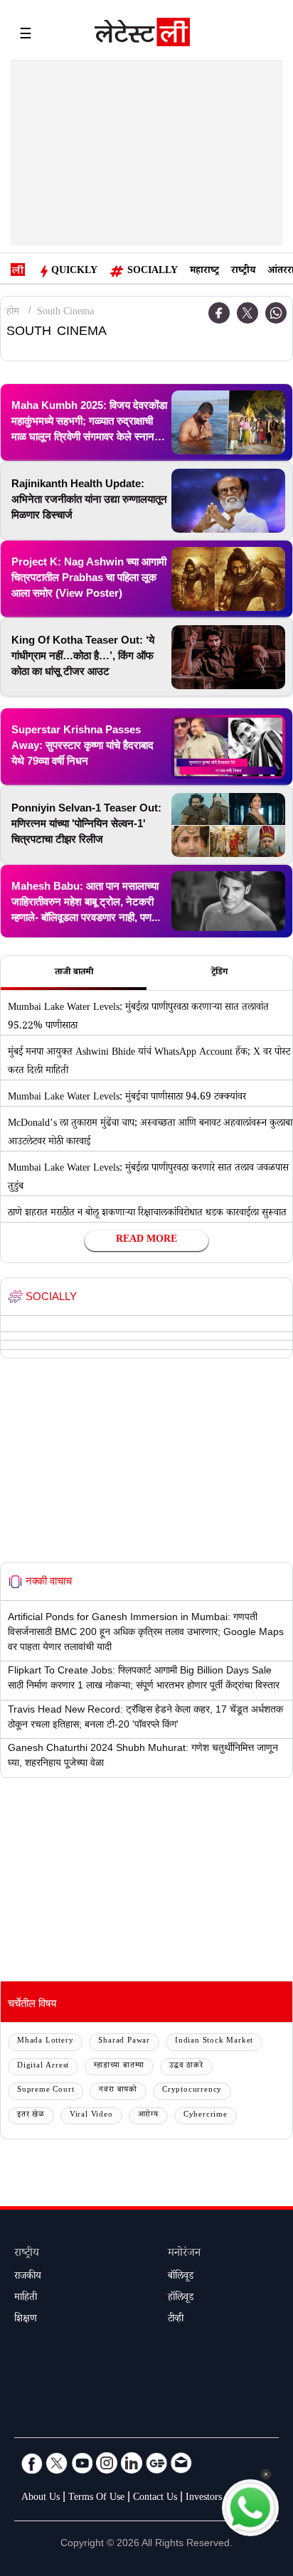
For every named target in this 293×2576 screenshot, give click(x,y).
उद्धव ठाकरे (186, 2066)
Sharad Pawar (124, 2042)
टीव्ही (176, 2320)
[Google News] (156, 2463)
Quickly (74, 272)
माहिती (26, 2299)
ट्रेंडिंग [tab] (219, 973)
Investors (204, 2498)
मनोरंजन (184, 2254)
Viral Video (91, 2115)
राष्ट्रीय (243, 272)
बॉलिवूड (181, 2277)
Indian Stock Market (214, 2042)
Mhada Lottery (45, 2042)
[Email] (181, 2463)
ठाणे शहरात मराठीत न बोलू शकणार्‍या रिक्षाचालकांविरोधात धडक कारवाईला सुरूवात (147, 1214)
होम (13, 313)
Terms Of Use (96, 2498)
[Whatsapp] (276, 313)
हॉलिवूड (181, 2299)
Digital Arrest (43, 2066)
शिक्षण (26, 2320)
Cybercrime (206, 2115)
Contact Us (155, 2498)
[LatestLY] (142, 36)
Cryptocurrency (192, 2091)
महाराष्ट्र (204, 272)
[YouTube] (82, 2463)
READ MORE (146, 1240)
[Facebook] (219, 313)
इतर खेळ (31, 2115)
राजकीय (28, 2277)
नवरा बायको (118, 2091)
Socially (153, 272)
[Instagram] (107, 2463)
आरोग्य (148, 2115)
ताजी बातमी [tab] (74, 973)
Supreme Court (46, 2091)
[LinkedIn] (132, 2463)
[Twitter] (247, 313)
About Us (41, 2498)
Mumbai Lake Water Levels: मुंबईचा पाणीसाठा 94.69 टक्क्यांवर (127, 1098)
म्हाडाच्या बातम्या (119, 2066)
